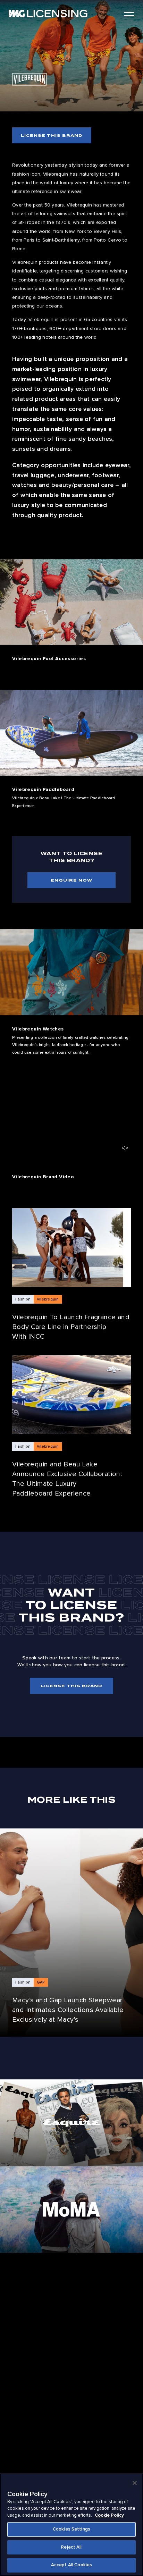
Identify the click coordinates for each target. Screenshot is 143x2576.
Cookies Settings (71, 2529)
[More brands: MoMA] (71, 2209)
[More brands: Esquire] (71, 2123)
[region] (71, 2525)
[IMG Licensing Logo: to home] (48, 14)
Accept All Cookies (71, 2565)
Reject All (71, 2547)
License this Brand (52, 135)
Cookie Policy (109, 2515)
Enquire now (71, 880)
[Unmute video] (125, 1148)
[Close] (135, 2483)
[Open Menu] (129, 14)
